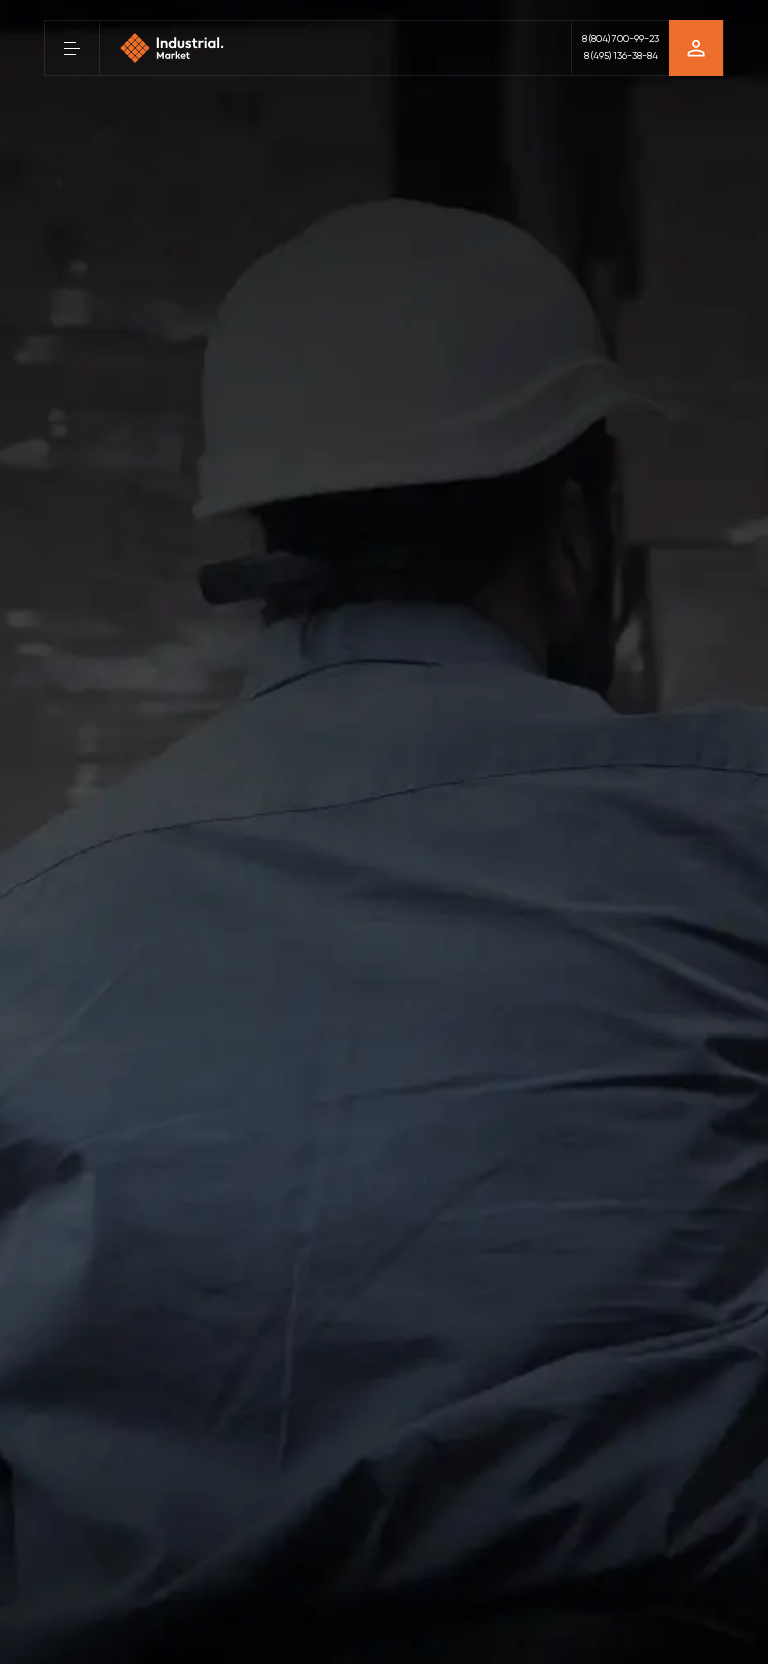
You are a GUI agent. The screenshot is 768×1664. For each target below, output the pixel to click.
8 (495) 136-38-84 (621, 56)
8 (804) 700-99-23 (620, 39)
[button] (72, 48)
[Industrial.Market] (172, 48)
